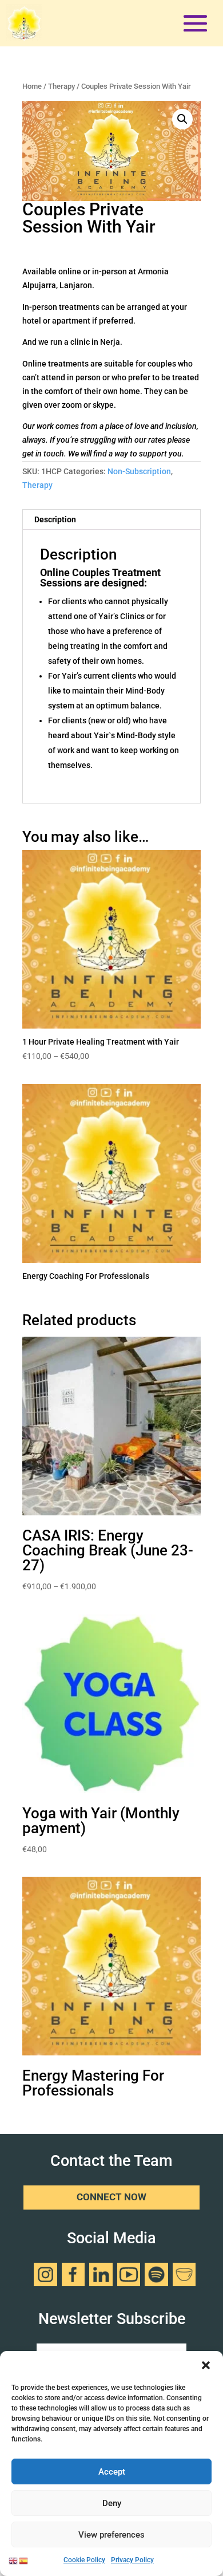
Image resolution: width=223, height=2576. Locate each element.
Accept (112, 2472)
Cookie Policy (84, 2560)
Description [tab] (55, 519)
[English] (14, 2560)
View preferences (111, 2535)
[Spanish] (24, 2560)
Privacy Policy (132, 2560)
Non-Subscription (139, 471)
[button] (206, 2365)
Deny (112, 2503)
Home (32, 86)
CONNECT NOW (111, 2198)
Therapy (61, 86)
